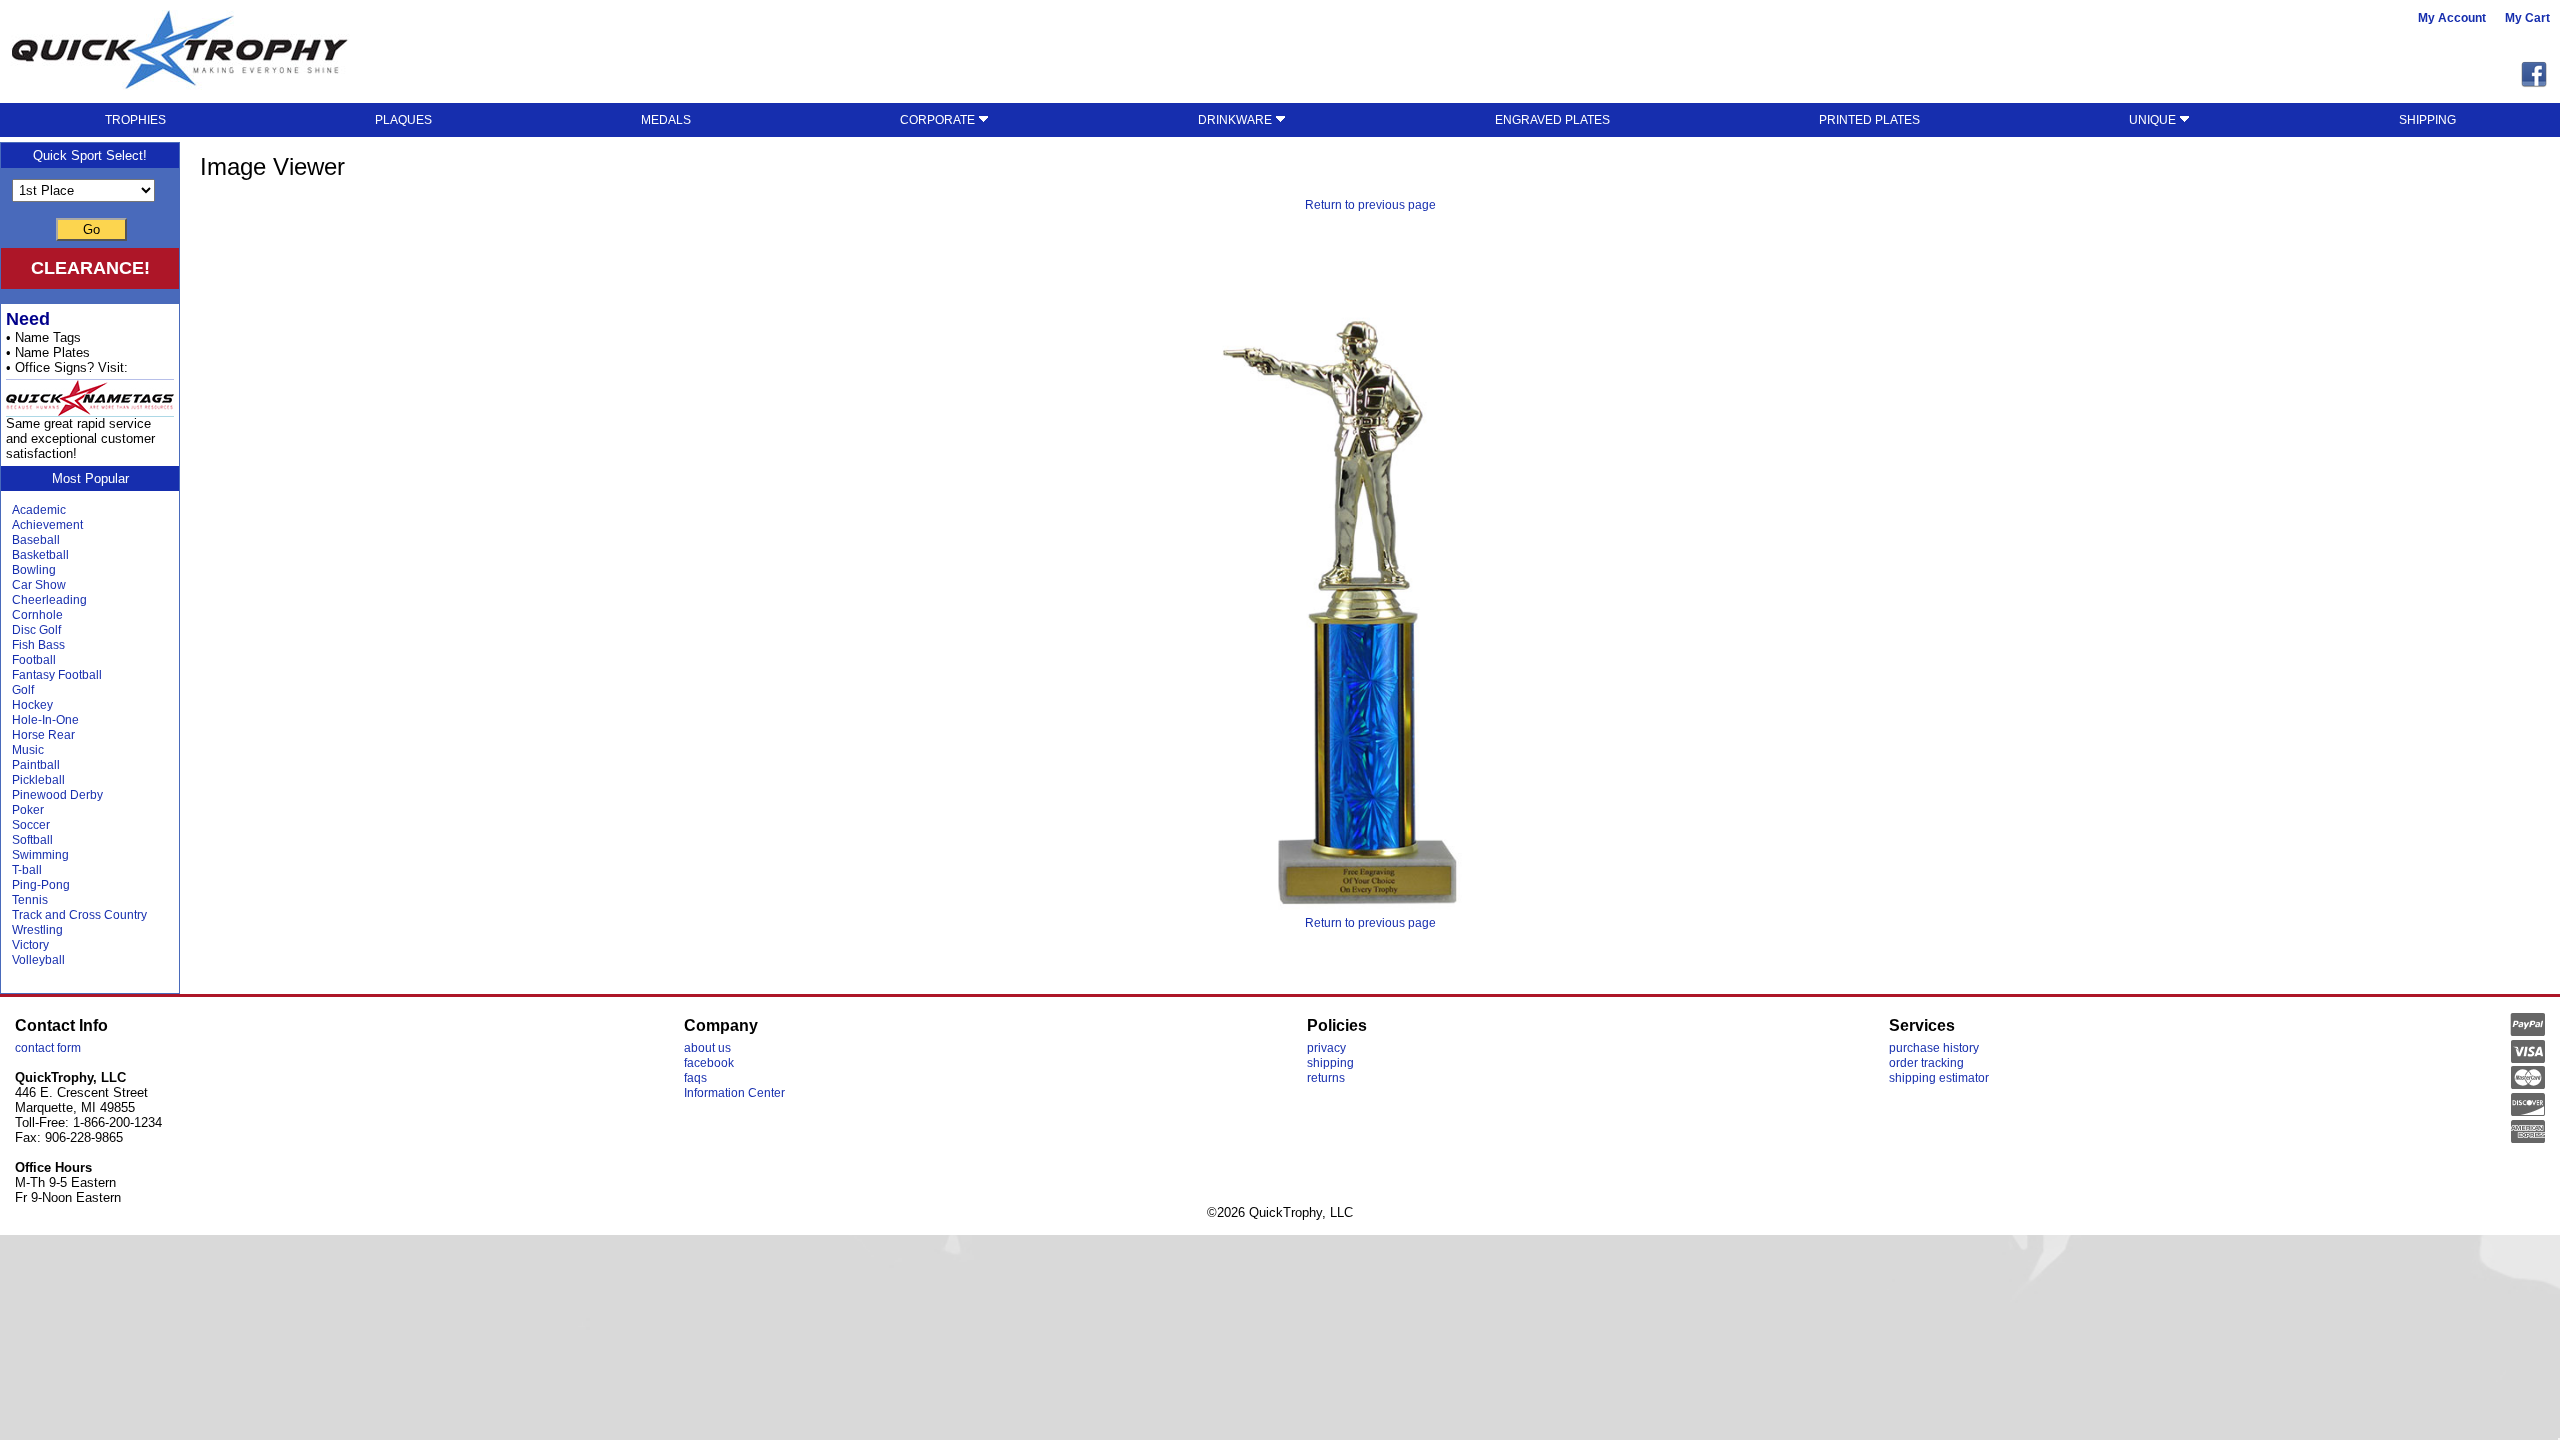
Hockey (32, 705)
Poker (28, 810)
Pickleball (38, 780)
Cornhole (37, 615)
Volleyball (38, 960)
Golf (23, 690)
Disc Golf (36, 630)
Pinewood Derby (57, 795)
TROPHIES (135, 120)
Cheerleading (49, 600)
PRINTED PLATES (1869, 120)
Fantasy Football (57, 675)
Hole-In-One (45, 720)
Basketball (40, 555)
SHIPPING (2427, 120)
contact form (48, 1048)
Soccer (31, 825)
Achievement (47, 525)
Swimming (40, 855)
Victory (30, 945)
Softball (32, 840)
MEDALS (666, 120)
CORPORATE (939, 120)
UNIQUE (2154, 120)
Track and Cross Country (79, 915)
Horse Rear (43, 735)
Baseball (36, 540)
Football (34, 660)
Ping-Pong (41, 885)
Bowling (34, 570)
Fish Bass (38, 645)
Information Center (734, 1093)
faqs (695, 1078)
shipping (1330, 1063)
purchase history (1934, 1048)
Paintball (36, 765)
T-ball (27, 870)
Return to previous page (1370, 205)
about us (707, 1048)
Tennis (30, 900)
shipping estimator (1939, 1078)
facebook (709, 1063)
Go (91, 229)
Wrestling (37, 930)
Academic (39, 510)
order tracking (1926, 1063)
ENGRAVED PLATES (1552, 120)
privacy (1326, 1048)
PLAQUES (403, 120)
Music (28, 750)
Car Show (39, 585)
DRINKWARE (1236, 120)
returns (1326, 1078)
